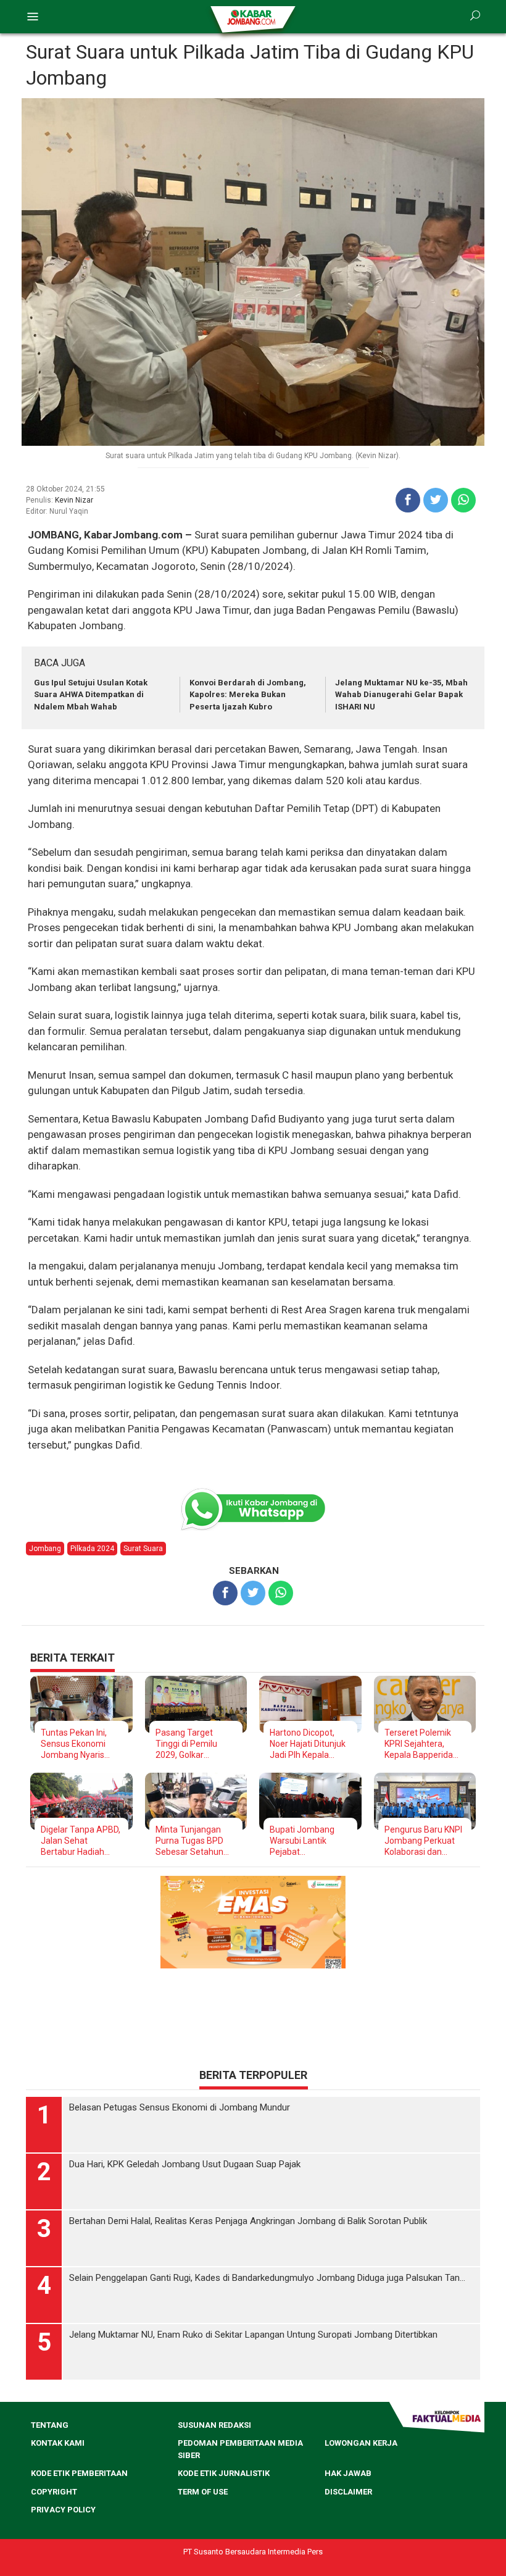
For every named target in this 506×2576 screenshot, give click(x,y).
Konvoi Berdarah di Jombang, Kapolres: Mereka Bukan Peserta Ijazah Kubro (248, 695)
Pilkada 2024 (92, 1549)
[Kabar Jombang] (252, 17)
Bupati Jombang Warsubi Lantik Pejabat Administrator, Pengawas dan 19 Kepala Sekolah (305, 1841)
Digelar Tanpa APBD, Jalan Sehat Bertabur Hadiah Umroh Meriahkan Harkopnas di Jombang (81, 1841)
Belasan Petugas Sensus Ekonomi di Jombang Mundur (180, 2247)
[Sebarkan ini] (408, 500)
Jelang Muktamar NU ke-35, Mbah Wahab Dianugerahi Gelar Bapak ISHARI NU (401, 695)
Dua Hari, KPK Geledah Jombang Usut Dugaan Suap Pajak (185, 2304)
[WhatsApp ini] (463, 500)
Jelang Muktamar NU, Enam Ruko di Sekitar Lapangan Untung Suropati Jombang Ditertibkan (253, 2474)
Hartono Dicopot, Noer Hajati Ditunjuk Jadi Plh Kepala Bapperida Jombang (309, 1744)
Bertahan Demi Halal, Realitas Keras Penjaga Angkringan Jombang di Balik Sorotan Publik (248, 2361)
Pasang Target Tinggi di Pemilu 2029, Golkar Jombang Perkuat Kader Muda (191, 1744)
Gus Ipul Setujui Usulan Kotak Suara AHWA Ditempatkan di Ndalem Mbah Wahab (91, 695)
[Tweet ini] (436, 500)
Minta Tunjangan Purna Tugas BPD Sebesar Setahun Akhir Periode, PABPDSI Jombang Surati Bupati (193, 1841)
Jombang (45, 1549)
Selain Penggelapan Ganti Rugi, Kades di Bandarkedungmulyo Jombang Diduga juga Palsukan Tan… (267, 2417)
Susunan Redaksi (214, 2565)
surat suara (143, 1549)
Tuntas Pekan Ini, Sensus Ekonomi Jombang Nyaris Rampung (74, 1744)
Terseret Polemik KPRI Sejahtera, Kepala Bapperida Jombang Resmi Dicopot (419, 1744)
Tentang (50, 2565)
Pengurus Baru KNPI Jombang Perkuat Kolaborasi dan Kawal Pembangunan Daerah (423, 1841)
